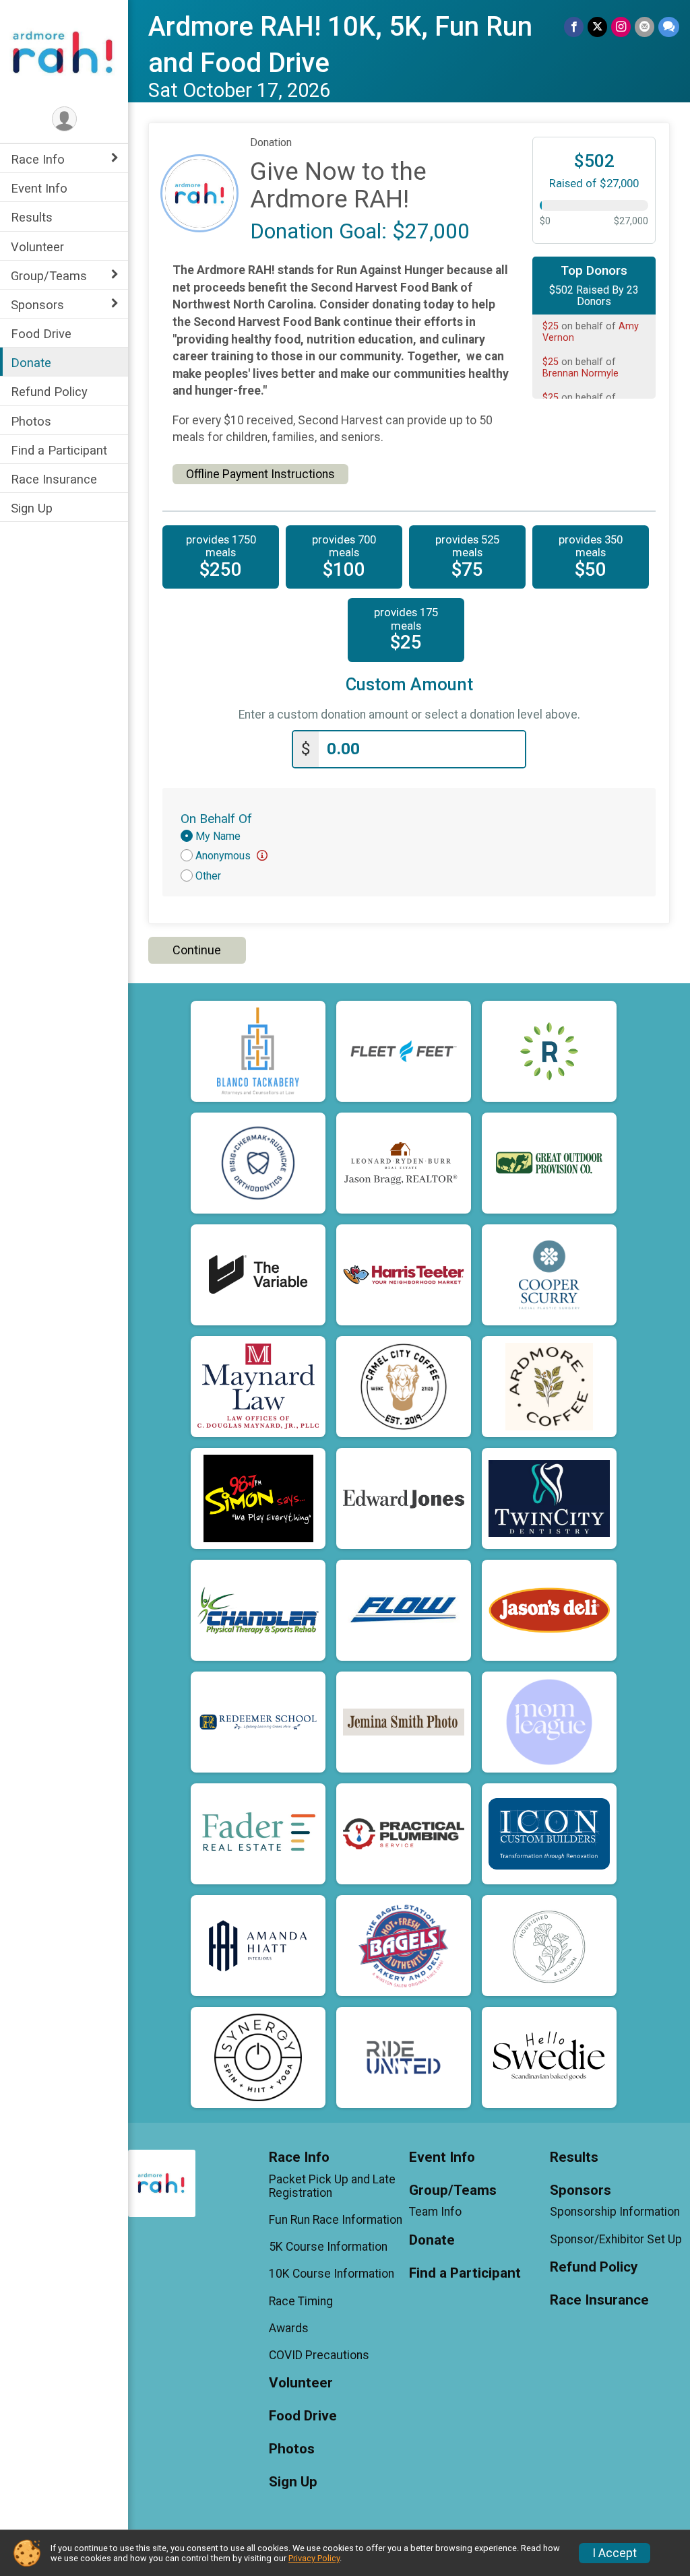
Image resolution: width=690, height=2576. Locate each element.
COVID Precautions (319, 2355)
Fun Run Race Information (336, 2220)
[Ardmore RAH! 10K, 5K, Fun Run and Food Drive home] (64, 52)
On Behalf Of (216, 819)
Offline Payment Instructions (260, 474)
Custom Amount (409, 685)
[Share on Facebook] (574, 27)
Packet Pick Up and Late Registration (332, 2186)
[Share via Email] (645, 27)
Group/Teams (49, 276)
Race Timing (301, 2301)
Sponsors (37, 305)
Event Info (39, 188)
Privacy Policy (314, 2558)
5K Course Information (328, 2247)
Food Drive (41, 334)
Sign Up (32, 508)
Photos (31, 421)
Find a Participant (59, 450)
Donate (31, 363)
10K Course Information (332, 2274)
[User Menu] (64, 119)
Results (32, 217)
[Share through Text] (669, 27)
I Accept (615, 2553)
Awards (289, 2328)
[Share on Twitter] (597, 27)
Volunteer (37, 247)
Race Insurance (54, 479)
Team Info (435, 2212)
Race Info (38, 159)
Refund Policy (49, 392)
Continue (197, 950)
